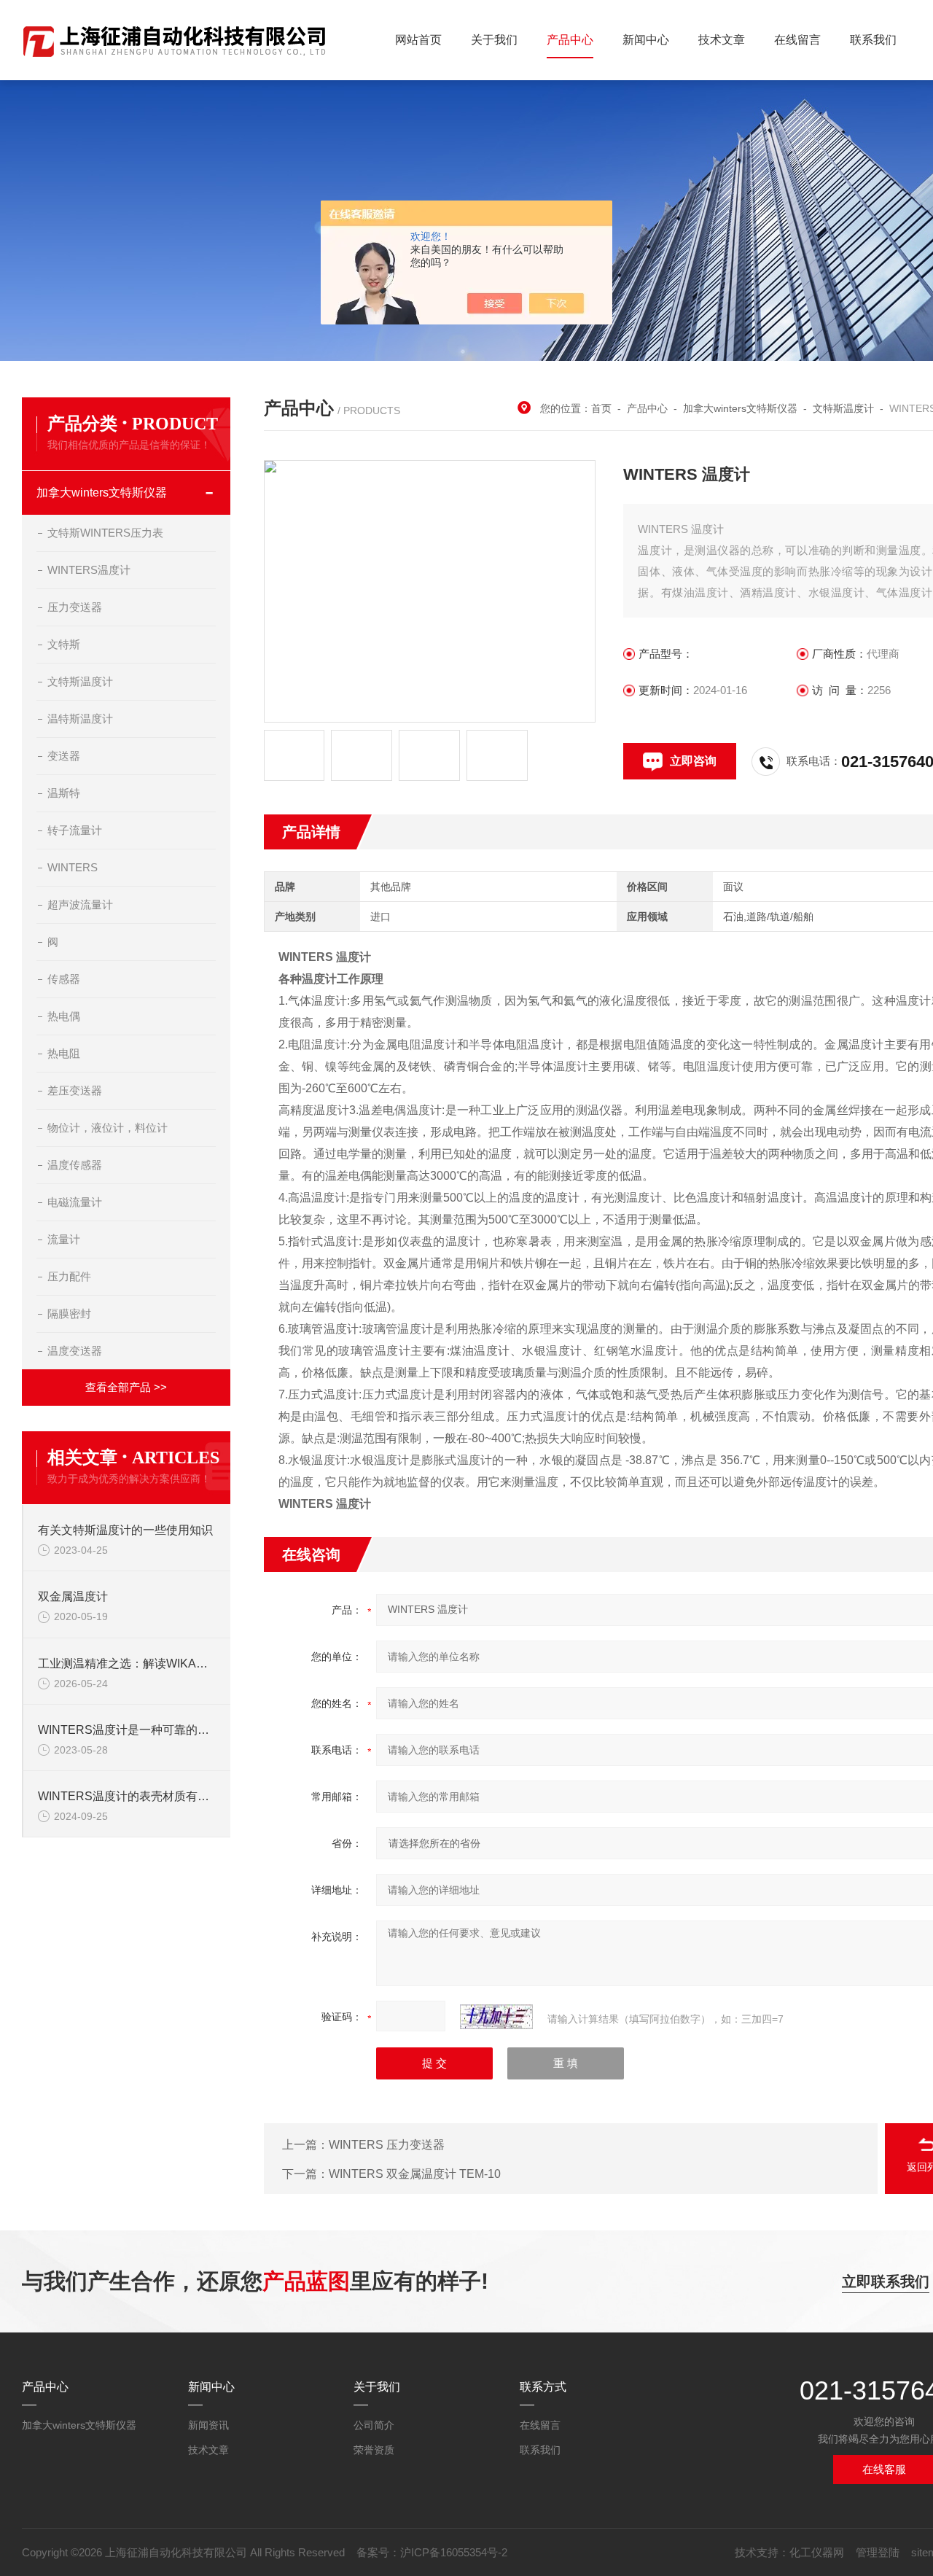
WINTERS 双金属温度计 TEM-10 (415, 2174)
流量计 (64, 1239)
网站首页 (418, 40)
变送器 (64, 756)
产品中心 (570, 40)
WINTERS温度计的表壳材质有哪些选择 (127, 1796)
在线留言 (797, 40)
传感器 (64, 979)
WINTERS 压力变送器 (387, 2145)
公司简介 (374, 2425)
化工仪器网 (817, 2552)
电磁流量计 (75, 1202)
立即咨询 (693, 761)
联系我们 (873, 40)
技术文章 (722, 40)
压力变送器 (75, 607)
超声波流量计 (80, 904)
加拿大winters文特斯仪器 (740, 408)
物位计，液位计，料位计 (108, 1128)
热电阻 (64, 1053)
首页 (601, 408)
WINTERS (73, 867)
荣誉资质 (374, 2450)
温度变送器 (75, 1351)
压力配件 (69, 1276)
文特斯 (64, 644)
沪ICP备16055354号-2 (454, 2552)
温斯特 (64, 793)
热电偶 (64, 1016)
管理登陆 (878, 2552)
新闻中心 (646, 40)
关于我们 (494, 40)
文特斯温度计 (843, 408)
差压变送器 (75, 1090)
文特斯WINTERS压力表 (105, 533)
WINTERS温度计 (89, 570)
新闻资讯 (208, 2425)
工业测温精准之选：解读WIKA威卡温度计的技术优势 (127, 1663)
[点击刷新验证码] (496, 2017)
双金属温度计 (73, 1596)
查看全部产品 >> (126, 1387)
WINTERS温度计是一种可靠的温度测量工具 (127, 1730)
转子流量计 (75, 830)
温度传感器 (75, 1165)
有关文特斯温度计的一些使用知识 (125, 1530)
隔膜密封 (69, 1314)
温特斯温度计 (80, 719)
